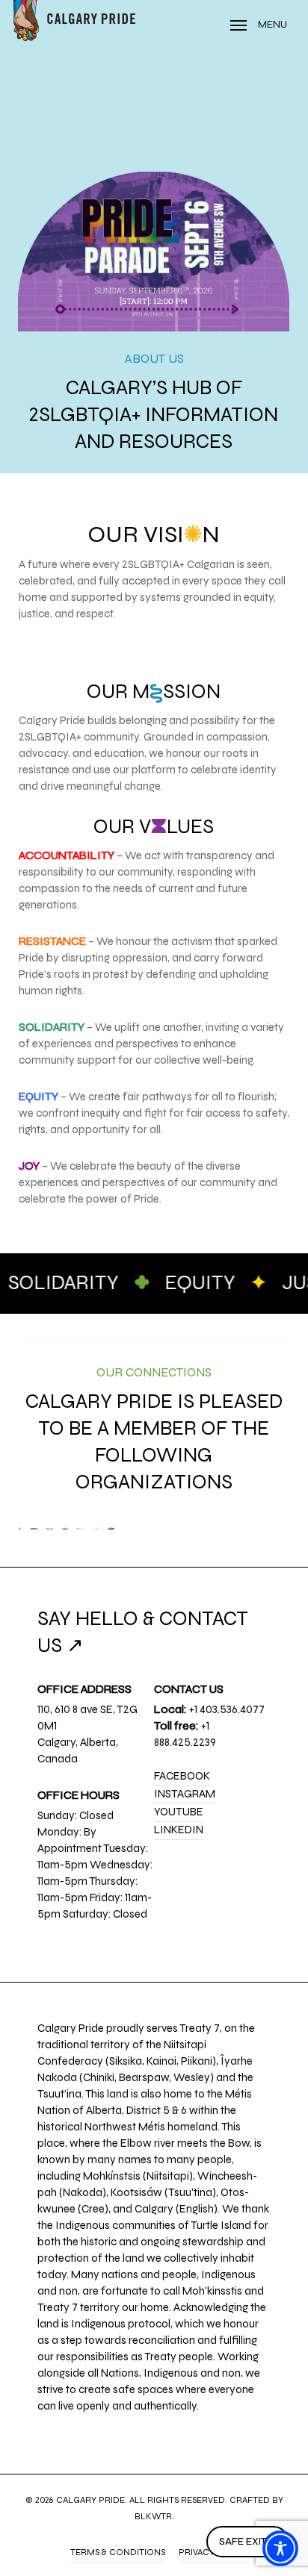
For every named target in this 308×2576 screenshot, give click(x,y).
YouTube (179, 1812)
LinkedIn (179, 1830)
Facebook (182, 1776)
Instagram (185, 1794)
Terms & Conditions (118, 2552)
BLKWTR (153, 2516)
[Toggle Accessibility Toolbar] (280, 2548)
